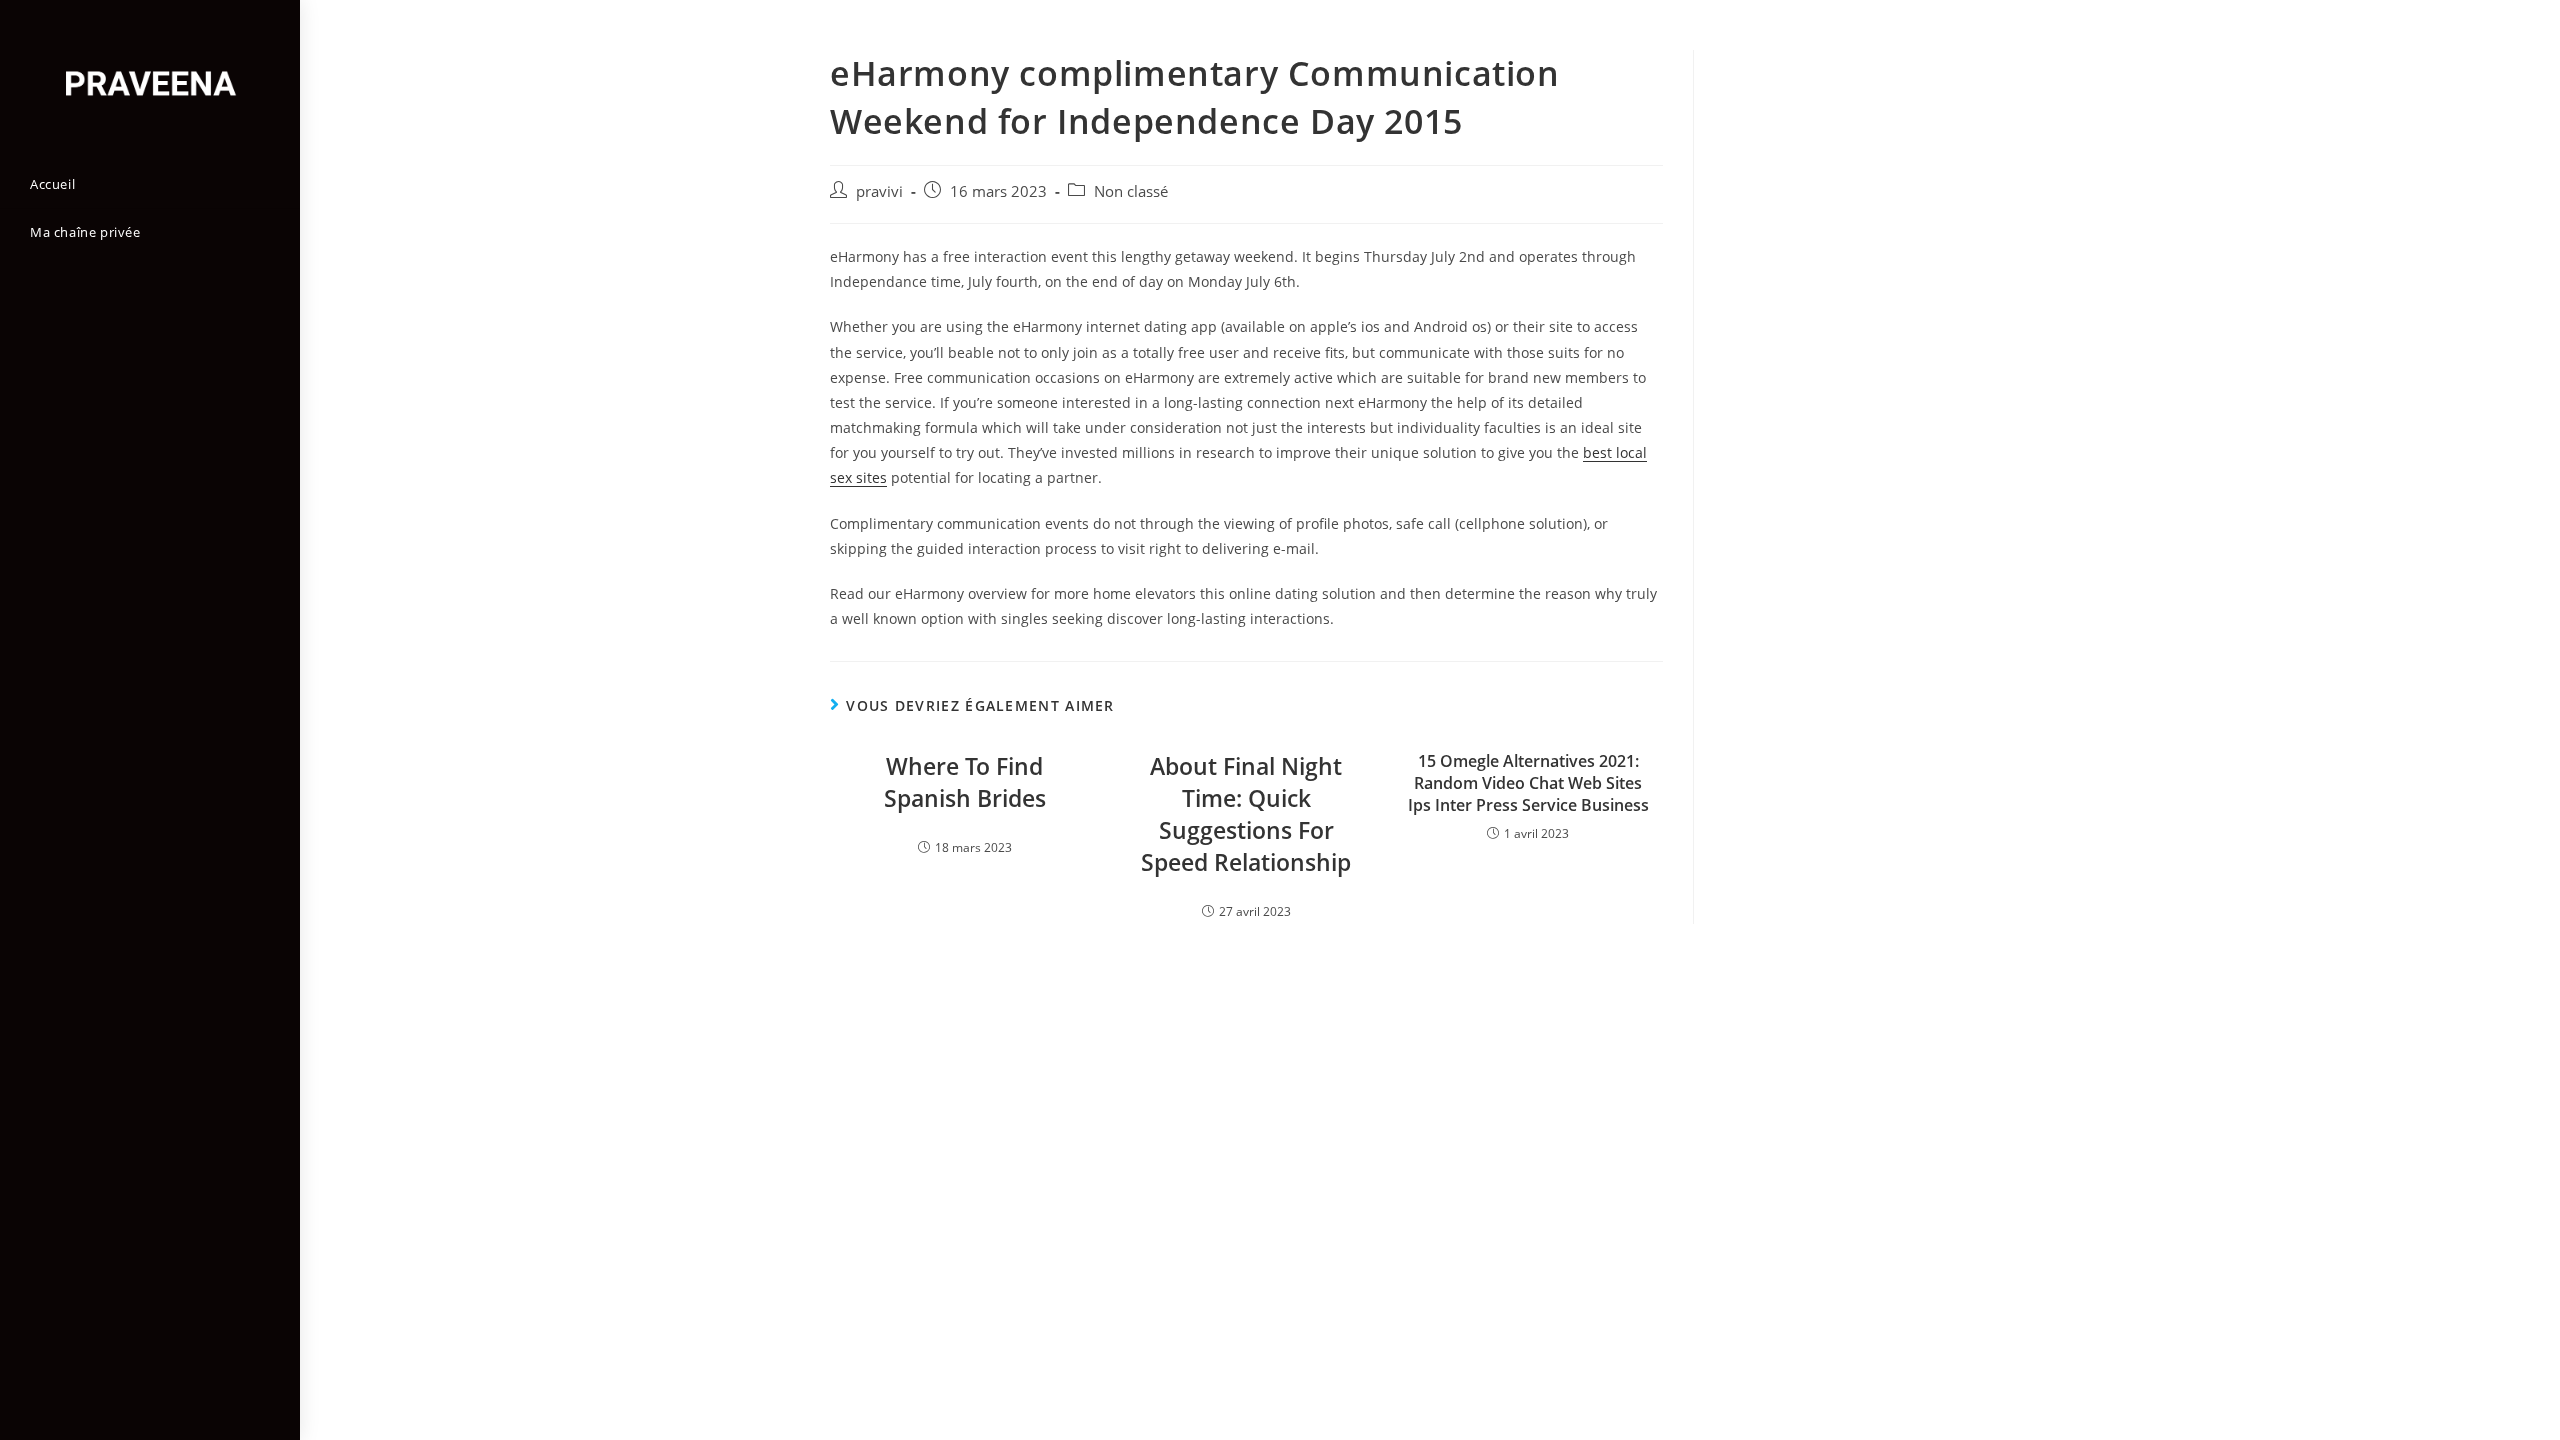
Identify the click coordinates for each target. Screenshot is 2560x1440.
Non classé (1131, 191)
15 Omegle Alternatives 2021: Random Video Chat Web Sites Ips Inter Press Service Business (1528, 783)
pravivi (879, 191)
